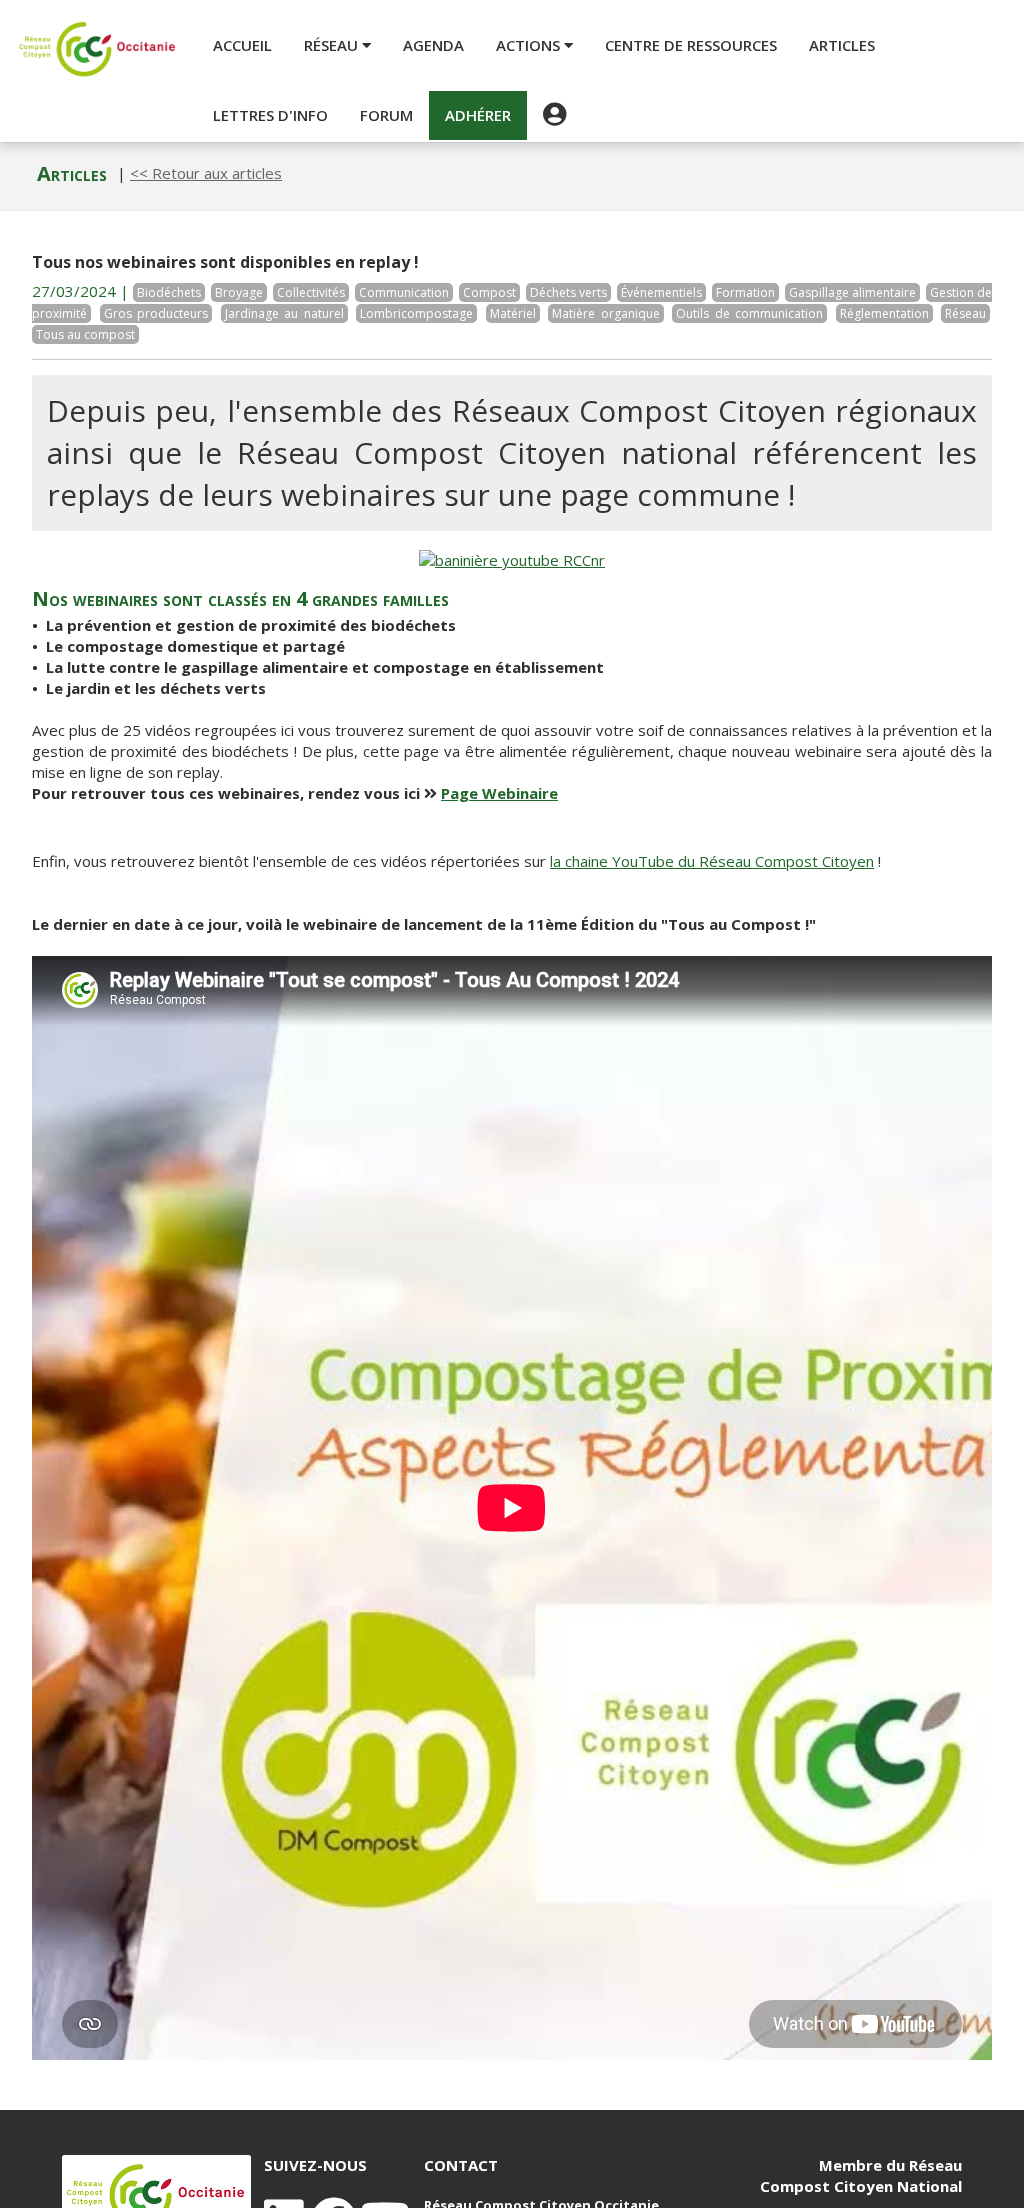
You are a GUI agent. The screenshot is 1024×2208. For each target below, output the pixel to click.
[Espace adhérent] (554, 115)
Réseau (333, 45)
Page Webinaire (499, 793)
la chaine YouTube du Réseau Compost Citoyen (712, 861)
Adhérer (478, 115)
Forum (386, 115)
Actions (530, 45)
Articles (842, 45)
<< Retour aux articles (206, 173)
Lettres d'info (270, 115)
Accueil (242, 45)
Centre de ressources (691, 45)
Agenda (433, 45)
